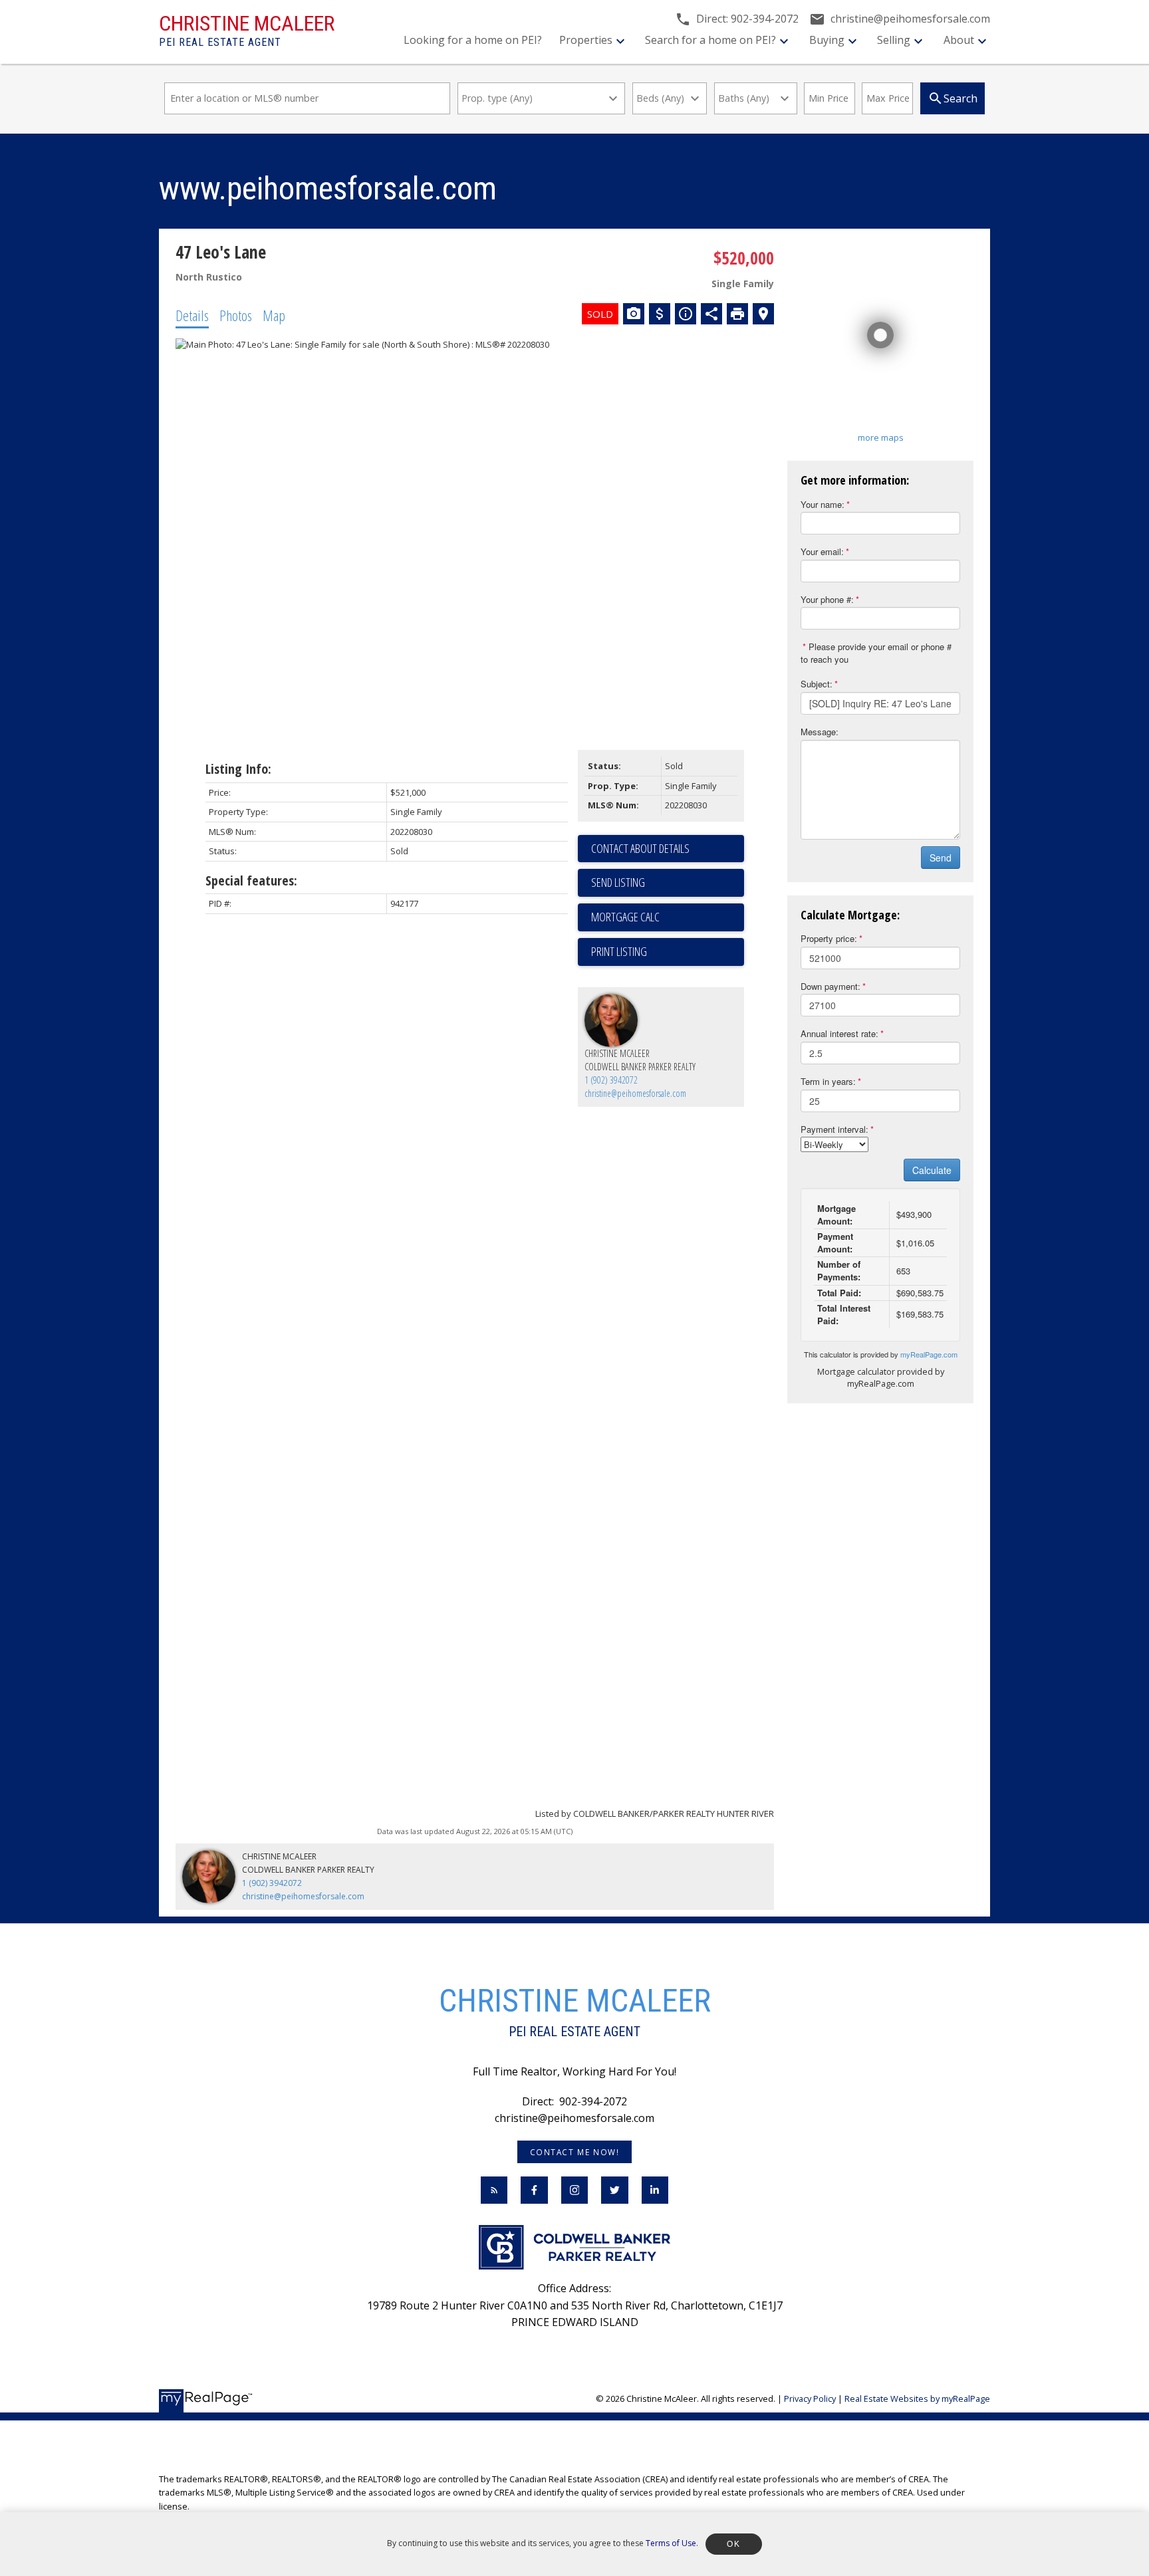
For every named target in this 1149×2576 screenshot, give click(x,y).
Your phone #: (827, 599)
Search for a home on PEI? (710, 40)
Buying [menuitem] (827, 40)
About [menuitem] (959, 40)
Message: (820, 732)
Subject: (817, 684)
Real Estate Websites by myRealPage (917, 2399)
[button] (574, 2152)
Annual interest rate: (839, 1033)
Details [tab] (192, 315)
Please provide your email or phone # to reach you (876, 653)
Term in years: (828, 1081)
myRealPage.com (929, 1354)
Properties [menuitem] (586, 40)
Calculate (932, 1170)
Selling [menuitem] (894, 40)
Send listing (618, 882)
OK (733, 2544)
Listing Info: (238, 769)
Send (941, 858)
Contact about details (640, 848)
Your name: (823, 504)
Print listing (619, 951)
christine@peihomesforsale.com (635, 1093)
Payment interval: (834, 1129)
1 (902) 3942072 (611, 1080)
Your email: (822, 551)
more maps (881, 437)
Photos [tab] (236, 315)
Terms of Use (671, 2543)
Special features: (251, 880)
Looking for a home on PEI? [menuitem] (473, 40)
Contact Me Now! (575, 2152)
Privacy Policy (810, 2399)
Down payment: (830, 986)
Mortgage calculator (668, 917)
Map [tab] (274, 315)
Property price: (829, 938)
